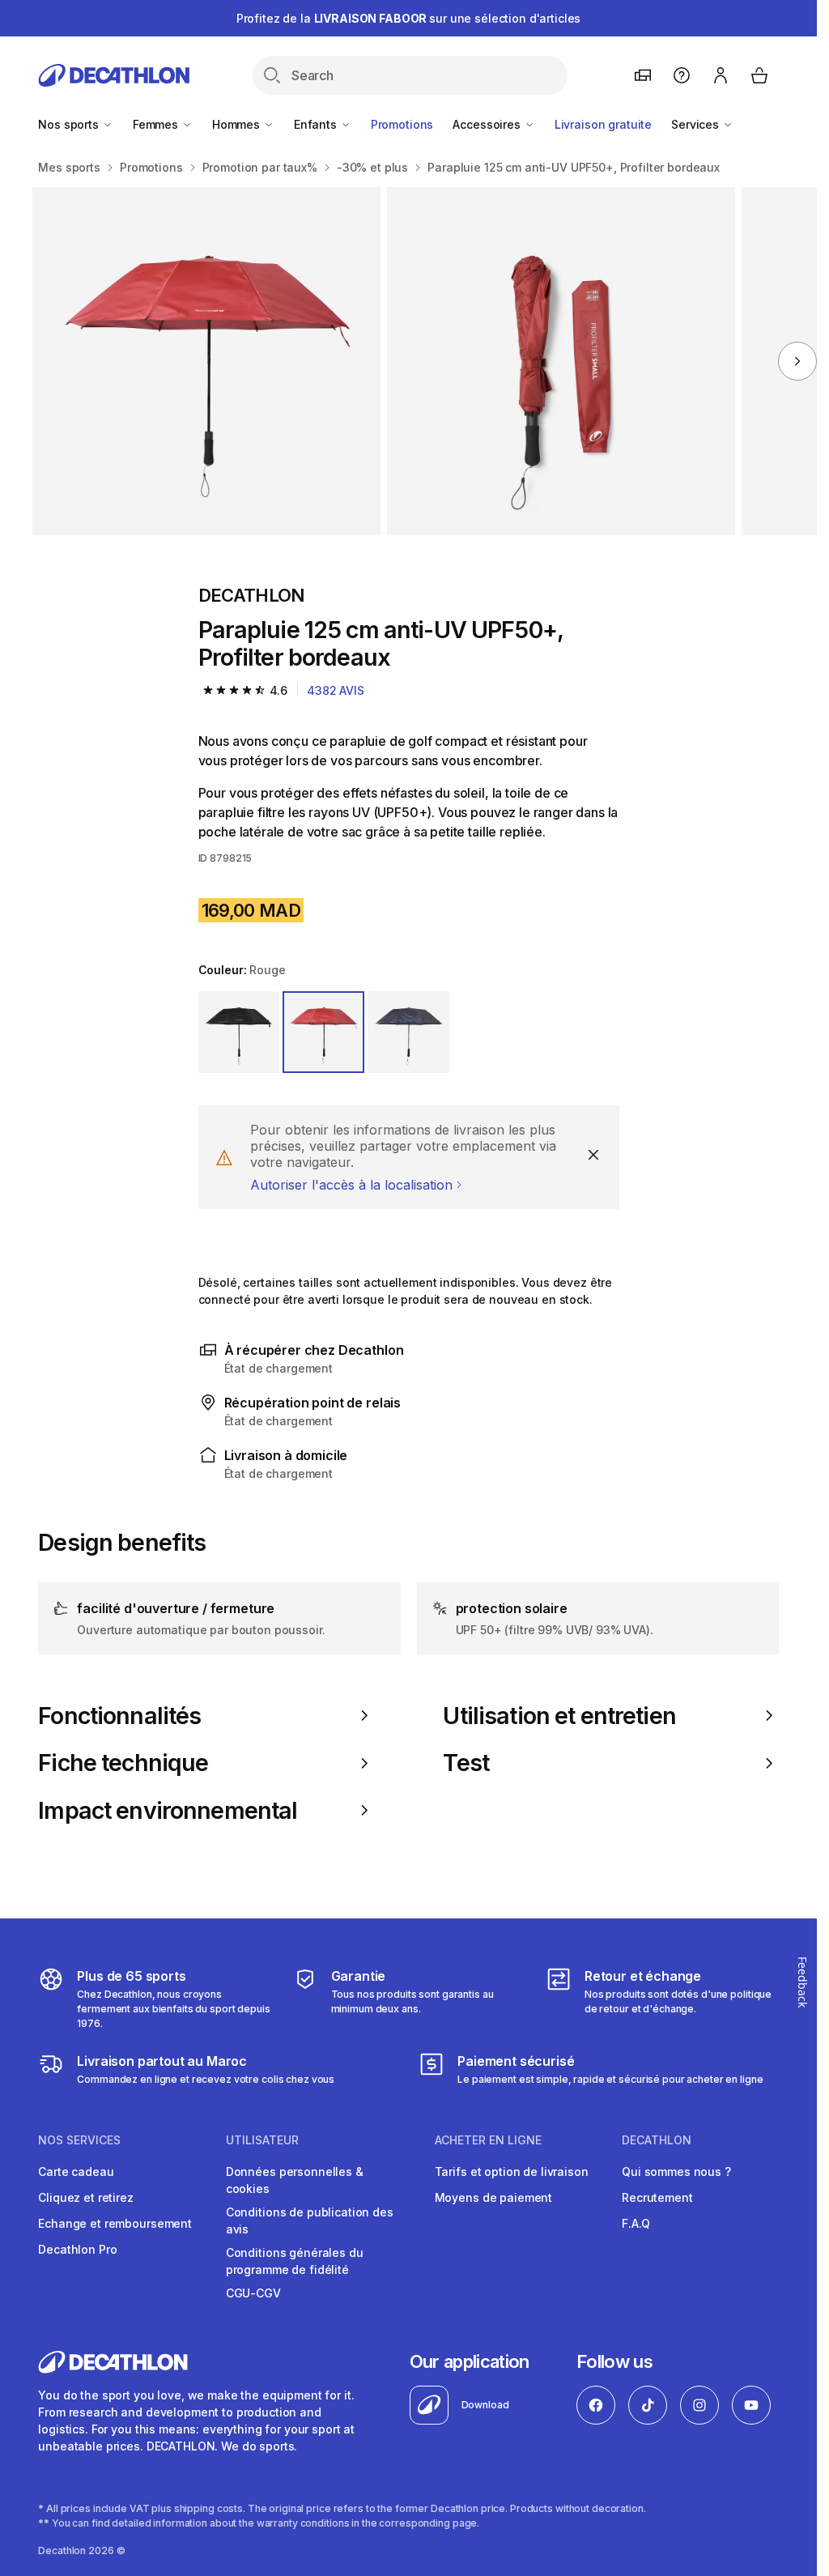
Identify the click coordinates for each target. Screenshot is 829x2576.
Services (697, 124)
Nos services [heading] (79, 2140)
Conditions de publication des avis (310, 2220)
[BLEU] (408, 1032)
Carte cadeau (76, 2172)
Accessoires (488, 124)
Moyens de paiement (493, 2197)
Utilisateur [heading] (262, 2140)
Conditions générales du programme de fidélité (295, 2261)
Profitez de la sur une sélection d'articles (409, 18)
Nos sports (70, 124)
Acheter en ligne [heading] (488, 2140)
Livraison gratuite (603, 124)
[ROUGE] (323, 1032)
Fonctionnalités (119, 1716)
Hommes (238, 124)
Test (466, 1763)
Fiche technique (123, 1763)
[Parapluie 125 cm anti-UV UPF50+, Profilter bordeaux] (206, 361)
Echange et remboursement (115, 2223)
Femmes (157, 124)
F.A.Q (636, 2223)
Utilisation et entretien (559, 1716)
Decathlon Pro (77, 2249)
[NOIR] (239, 1032)
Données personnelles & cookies (295, 2180)
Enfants (317, 124)
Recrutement (657, 2197)
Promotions (402, 124)
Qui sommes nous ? (676, 2172)
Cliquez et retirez (85, 2197)
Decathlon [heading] (657, 2140)
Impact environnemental (168, 1811)
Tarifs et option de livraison (512, 2172)
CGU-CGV (253, 2293)
